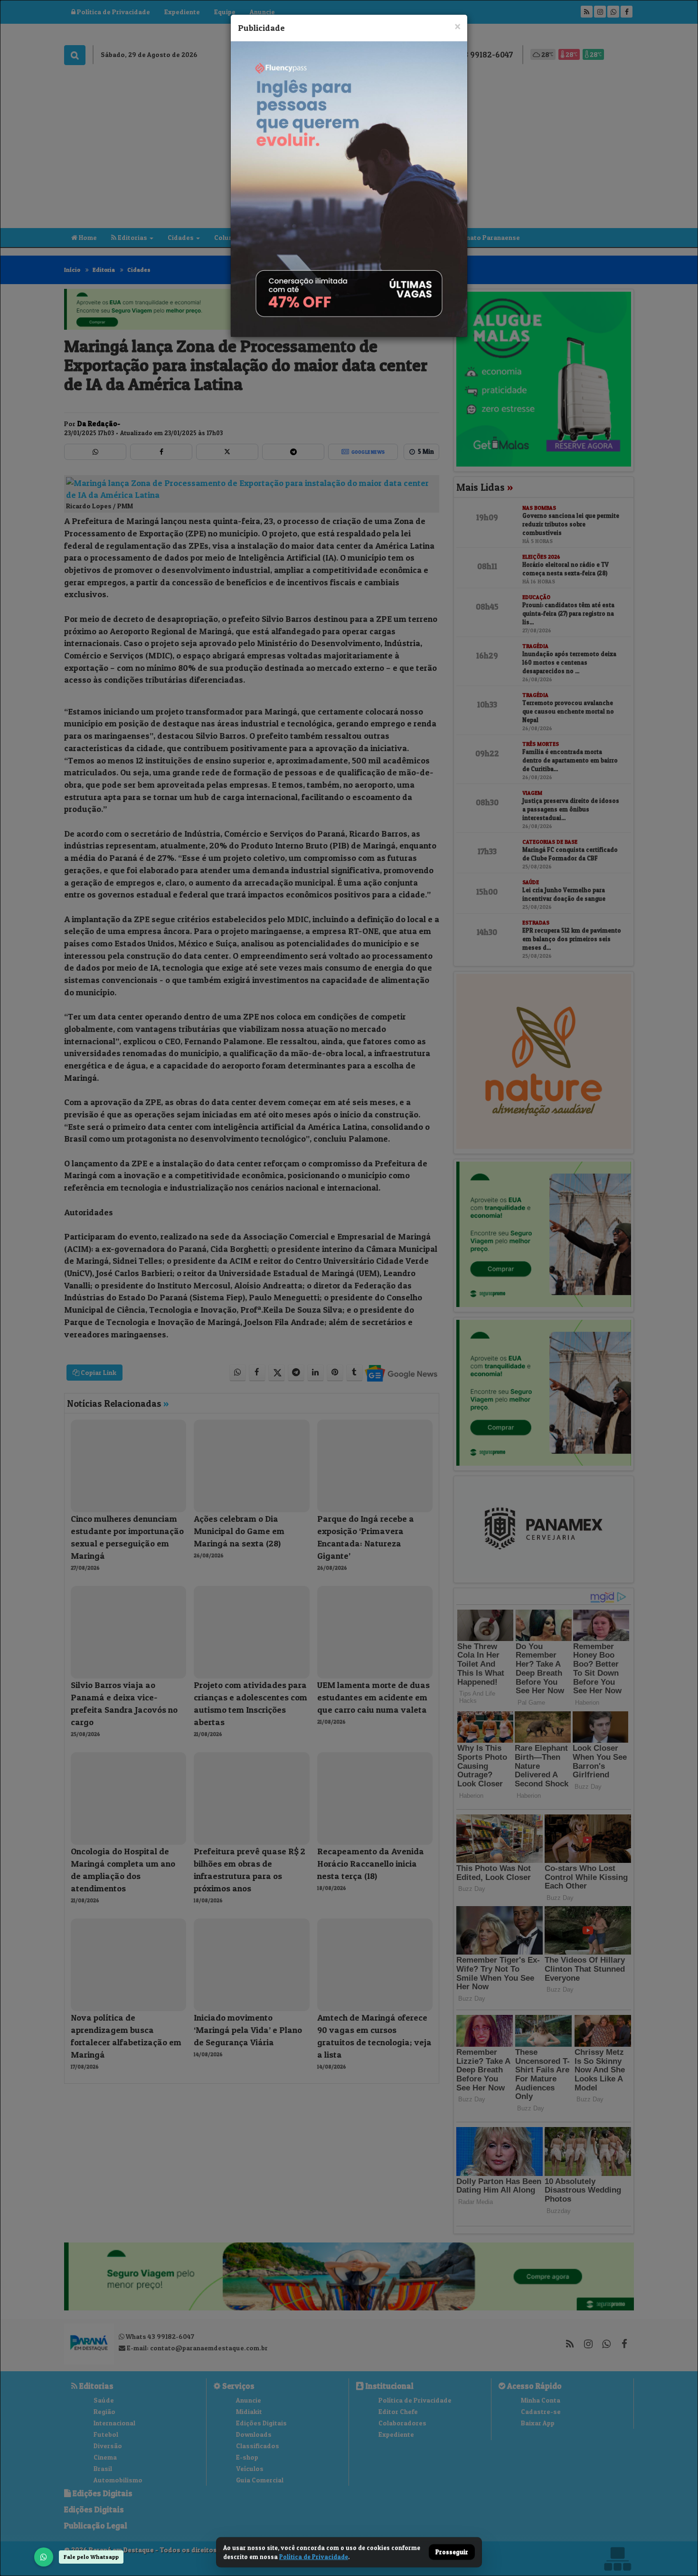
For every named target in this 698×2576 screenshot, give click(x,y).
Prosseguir (452, 2552)
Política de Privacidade (314, 2557)
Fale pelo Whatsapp (91, 2557)
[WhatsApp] (44, 2557)
